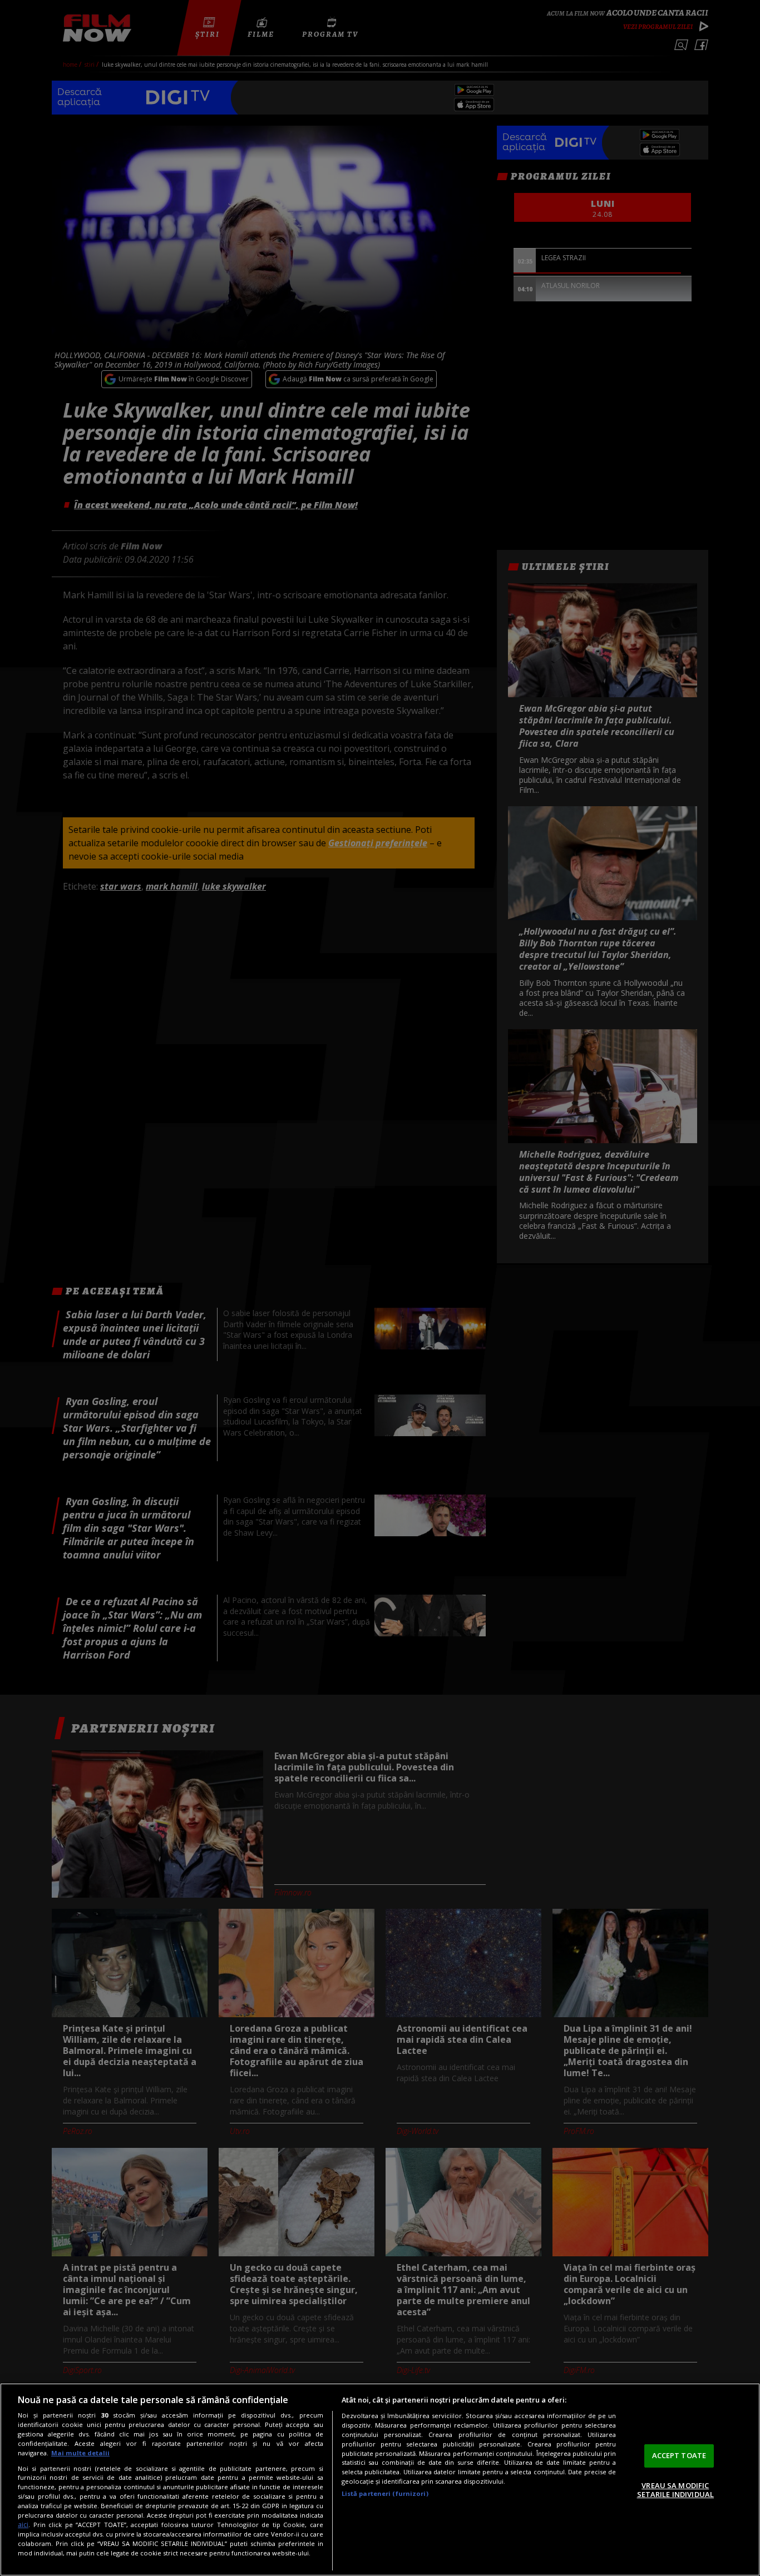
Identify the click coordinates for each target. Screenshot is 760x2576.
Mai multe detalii (80, 2453)
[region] (380, 2480)
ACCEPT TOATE (679, 2455)
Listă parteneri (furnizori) (385, 2493)
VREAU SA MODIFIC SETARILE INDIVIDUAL (675, 2490)
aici (23, 2525)
